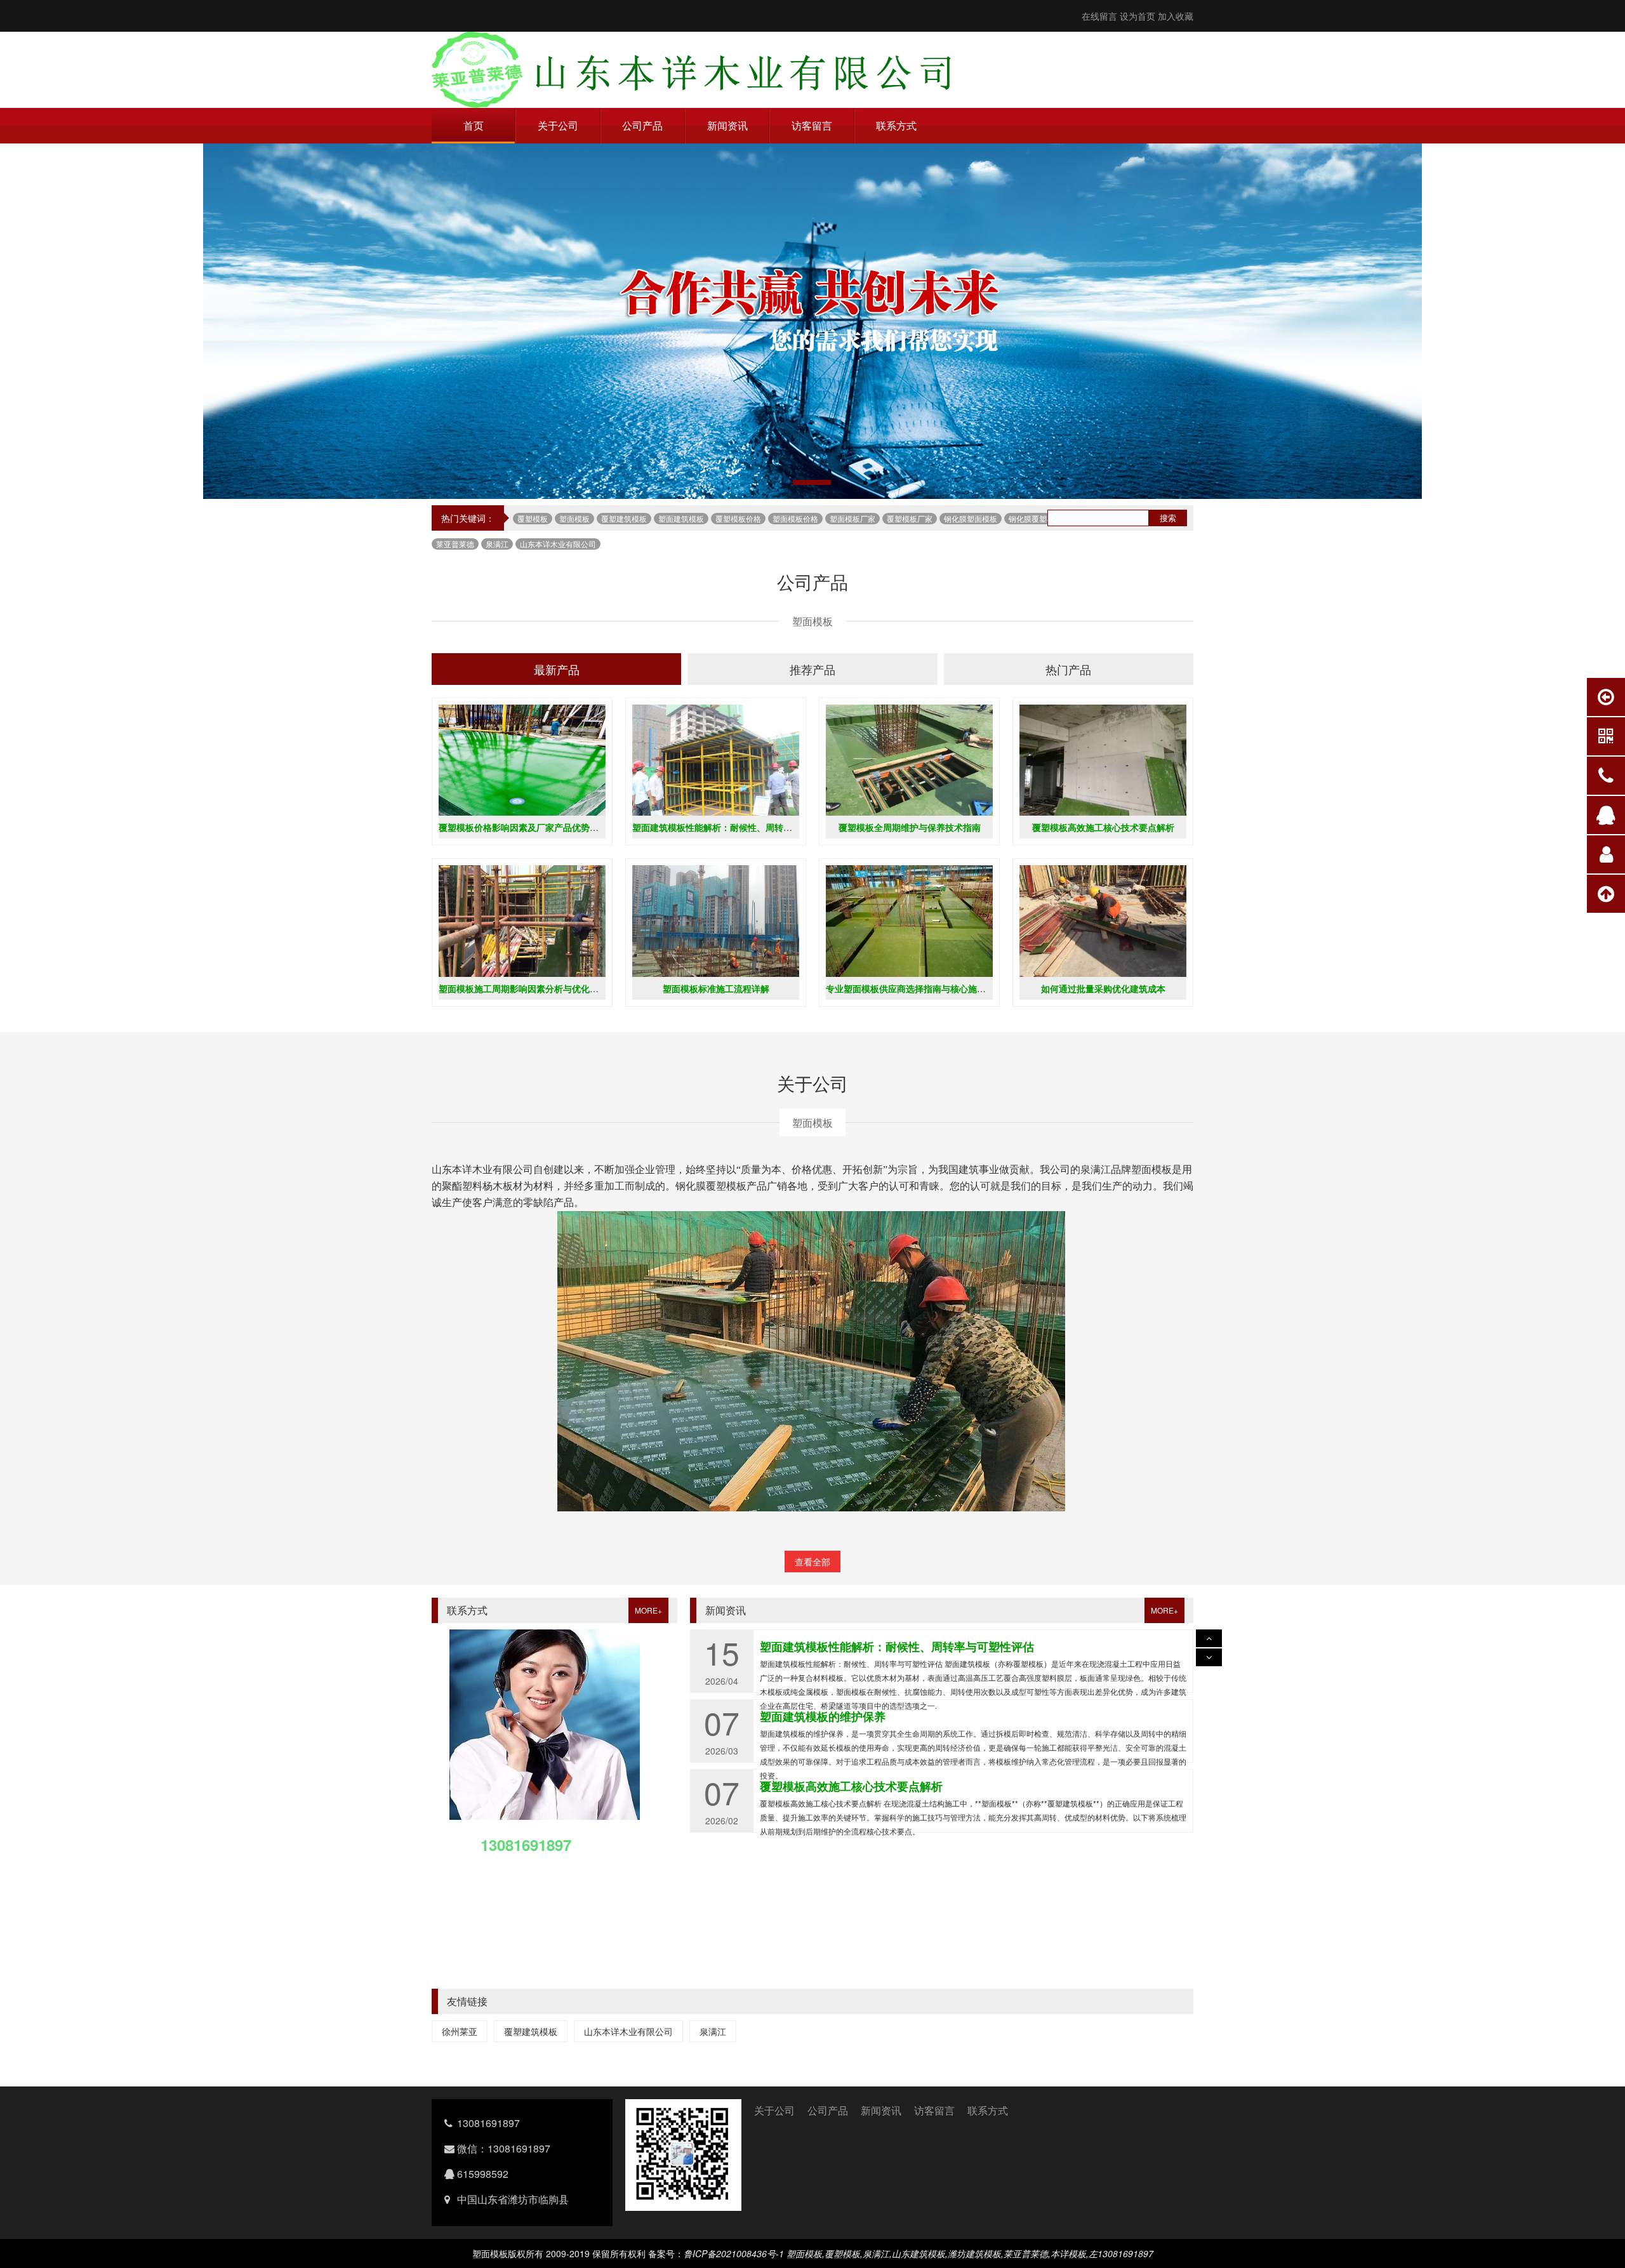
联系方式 (896, 125)
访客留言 (812, 125)
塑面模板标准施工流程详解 (716, 988)
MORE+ (648, 1610)
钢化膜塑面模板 (971, 518)
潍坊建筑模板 (974, 2253)
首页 (474, 125)
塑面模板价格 (795, 518)
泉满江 (497, 544)
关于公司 (558, 125)
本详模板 (1068, 2253)
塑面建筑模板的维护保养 (823, 1647)
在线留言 (1099, 16)
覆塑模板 (533, 518)
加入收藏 (1176, 16)
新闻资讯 (727, 125)
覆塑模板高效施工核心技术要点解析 (1103, 827)
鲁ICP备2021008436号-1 (734, 2253)
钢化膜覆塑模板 (1035, 518)
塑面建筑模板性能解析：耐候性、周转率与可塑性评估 (739, 827)
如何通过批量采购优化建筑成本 (1103, 988)
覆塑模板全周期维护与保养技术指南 (910, 827)
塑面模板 (574, 518)
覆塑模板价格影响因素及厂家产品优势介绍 (523, 827)
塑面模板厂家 (852, 518)
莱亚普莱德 (455, 544)
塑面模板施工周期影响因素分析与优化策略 (523, 988)
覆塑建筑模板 (624, 518)
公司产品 (642, 125)
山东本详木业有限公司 (558, 544)
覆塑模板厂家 (910, 518)
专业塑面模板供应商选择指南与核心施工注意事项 (924, 988)
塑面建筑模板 (681, 518)
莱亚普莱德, (1027, 2253)
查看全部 (812, 1562)
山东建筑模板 (919, 2253)
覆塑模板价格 (738, 518)
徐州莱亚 (460, 2031)
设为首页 (1137, 16)
